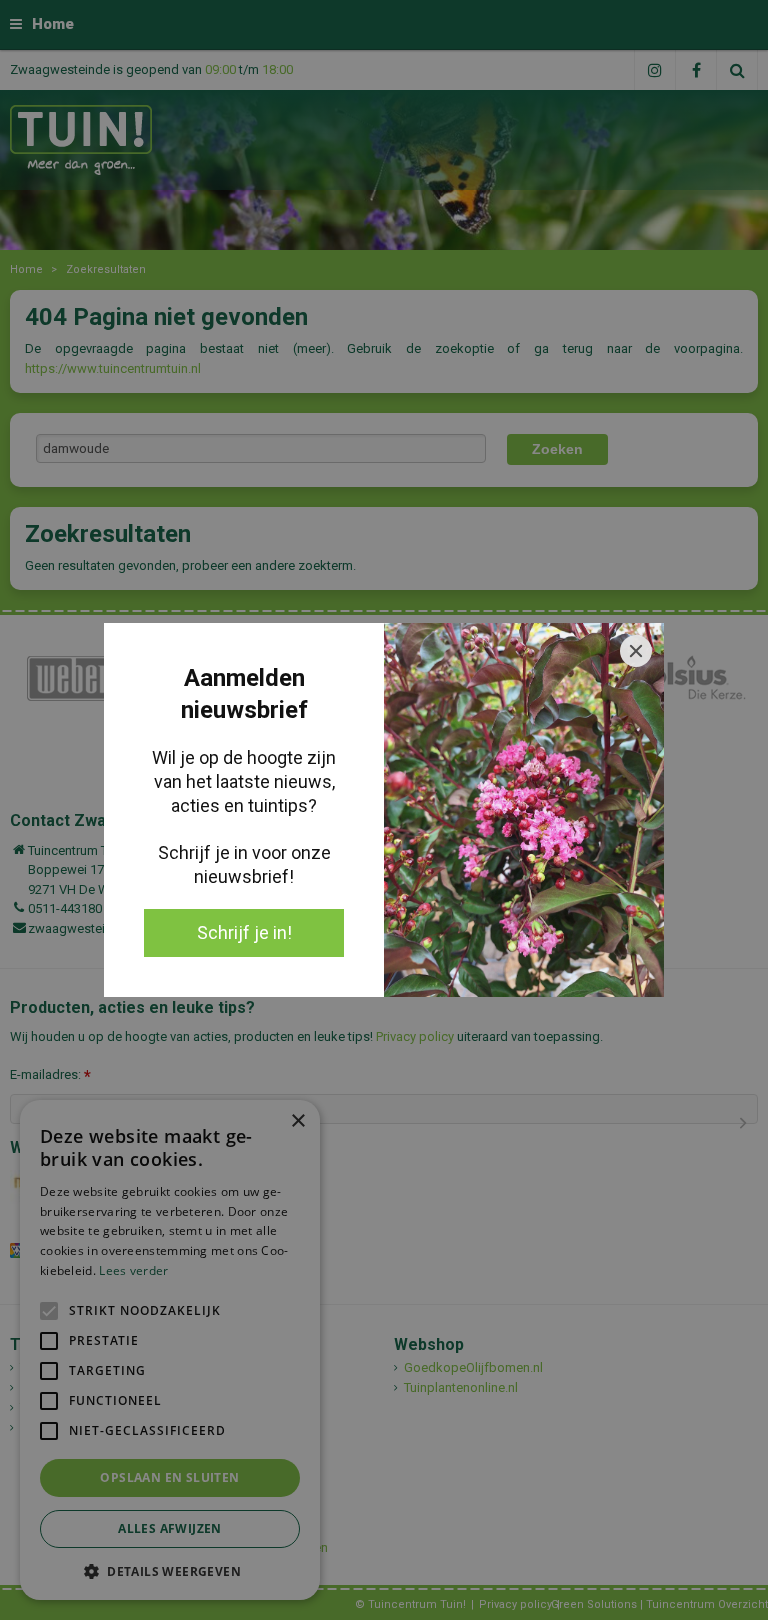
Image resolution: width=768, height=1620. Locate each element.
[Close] (636, 651)
